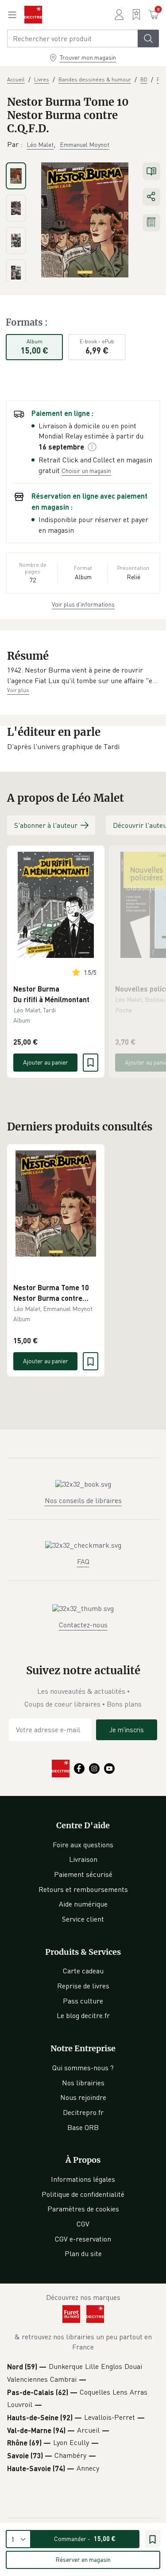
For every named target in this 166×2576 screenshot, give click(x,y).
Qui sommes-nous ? (83, 2068)
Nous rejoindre (83, 2097)
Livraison (83, 1859)
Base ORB (83, 2127)
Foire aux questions (83, 1845)
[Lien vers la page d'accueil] (33, 15)
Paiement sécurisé (83, 1874)
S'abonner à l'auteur (46, 825)
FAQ (83, 1561)
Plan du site (83, 2253)
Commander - (85, 2539)
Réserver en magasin (83, 2559)
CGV (83, 2224)
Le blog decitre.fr (83, 2015)
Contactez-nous (83, 1625)
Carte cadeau (83, 1971)
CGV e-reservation (83, 2239)
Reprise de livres (83, 1986)
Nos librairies (83, 2083)
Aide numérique (83, 1904)
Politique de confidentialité (83, 2194)
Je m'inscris (127, 1730)
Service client (83, 1919)
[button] (83, 675)
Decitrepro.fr (83, 2112)
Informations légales (83, 2179)
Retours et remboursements (83, 1889)
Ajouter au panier (46, 1062)
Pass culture (83, 2001)
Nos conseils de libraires (83, 1500)
